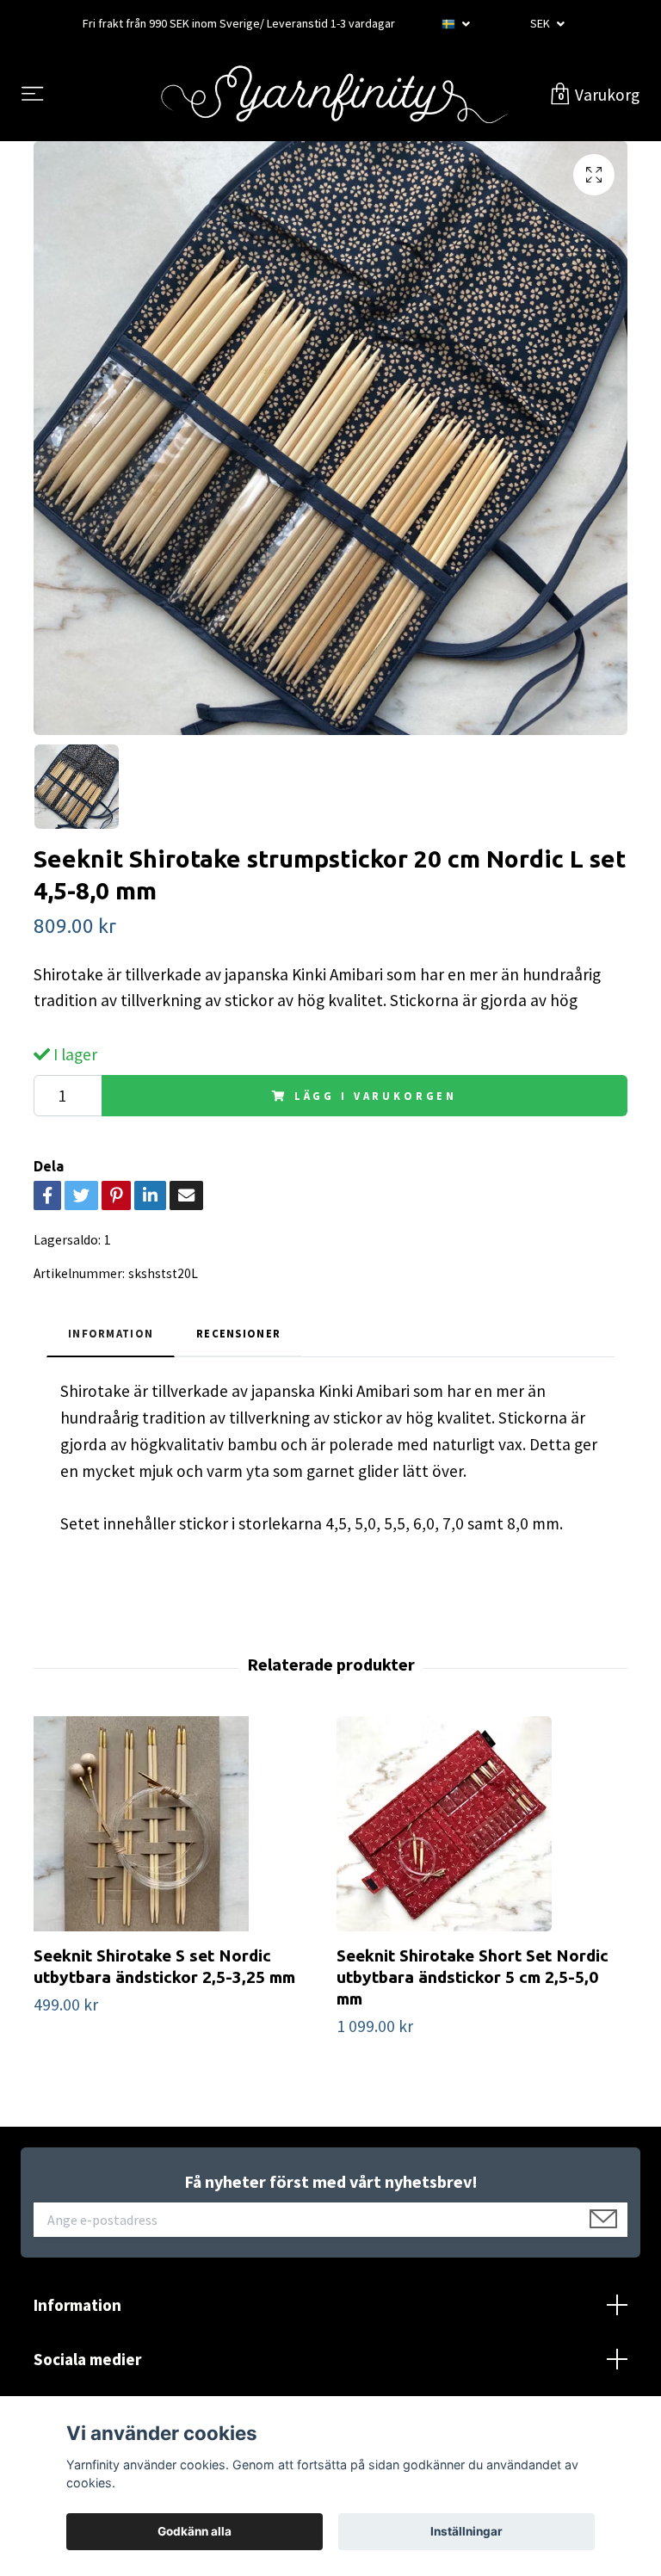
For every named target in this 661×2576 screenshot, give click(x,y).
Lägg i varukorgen (376, 1096)
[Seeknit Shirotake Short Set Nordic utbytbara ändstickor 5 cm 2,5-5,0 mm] (482, 1824)
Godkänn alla (195, 2531)
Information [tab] (111, 1333)
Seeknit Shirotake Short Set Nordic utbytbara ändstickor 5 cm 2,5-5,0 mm (473, 1977)
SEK (541, 23)
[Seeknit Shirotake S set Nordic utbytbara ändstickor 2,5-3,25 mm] (179, 1824)
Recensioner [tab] (238, 1333)
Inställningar (466, 2531)
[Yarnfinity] (334, 95)
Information (77, 2305)
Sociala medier (87, 2359)
